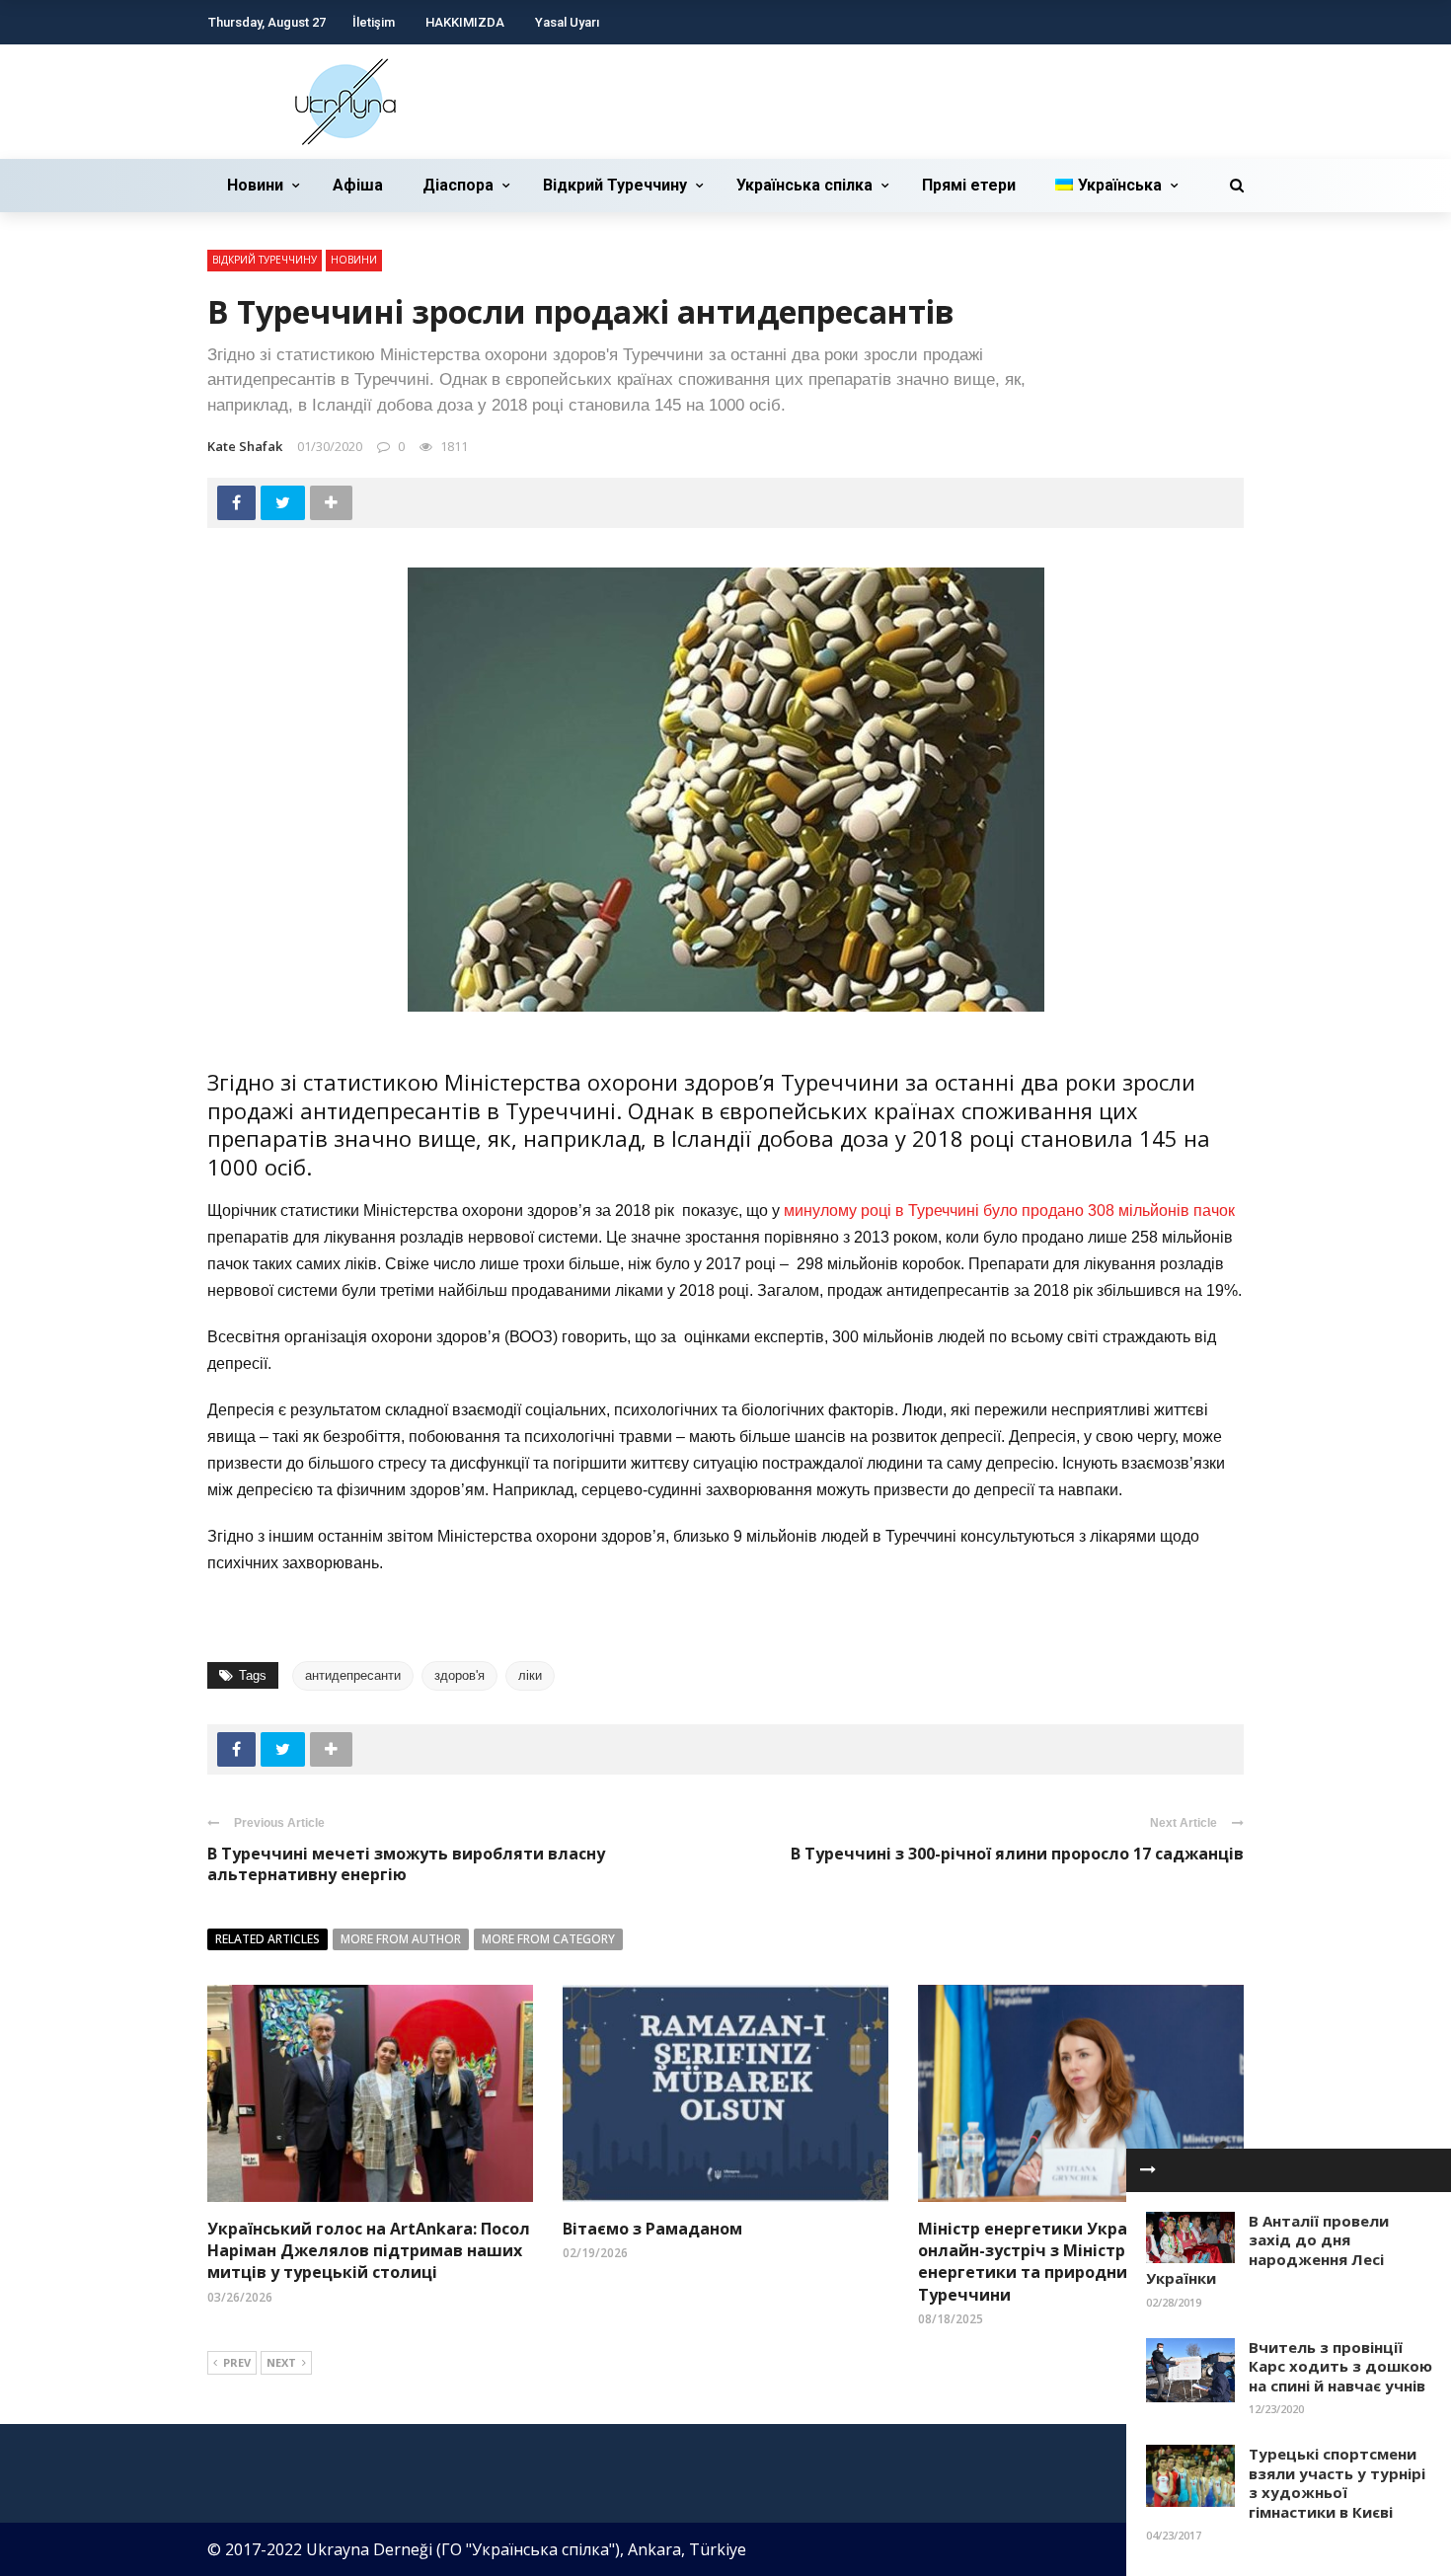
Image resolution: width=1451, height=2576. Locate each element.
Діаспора (458, 185)
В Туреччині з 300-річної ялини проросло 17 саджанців (1017, 1854)
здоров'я (459, 1675)
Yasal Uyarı (567, 22)
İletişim (374, 22)
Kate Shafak (245, 446)
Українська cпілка (804, 185)
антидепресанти (353, 1675)
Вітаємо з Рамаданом (652, 2229)
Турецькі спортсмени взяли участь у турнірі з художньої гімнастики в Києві (1337, 2483)
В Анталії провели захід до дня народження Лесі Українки (1267, 2250)
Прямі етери (969, 185)
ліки (530, 1675)
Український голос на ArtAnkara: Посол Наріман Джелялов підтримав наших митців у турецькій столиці (369, 2251)
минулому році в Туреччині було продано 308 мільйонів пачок (1009, 1211)
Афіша (358, 185)
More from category (548, 1939)
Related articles (267, 1939)
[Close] (1148, 2170)
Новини (255, 185)
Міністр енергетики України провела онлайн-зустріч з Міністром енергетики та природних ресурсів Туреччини (1072, 2262)
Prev (237, 2362)
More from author (401, 1939)
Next (281, 2362)
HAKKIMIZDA (465, 22)
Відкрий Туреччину (615, 185)
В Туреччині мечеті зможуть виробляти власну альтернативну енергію (406, 1864)
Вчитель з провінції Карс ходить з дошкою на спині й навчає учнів (1340, 2366)
